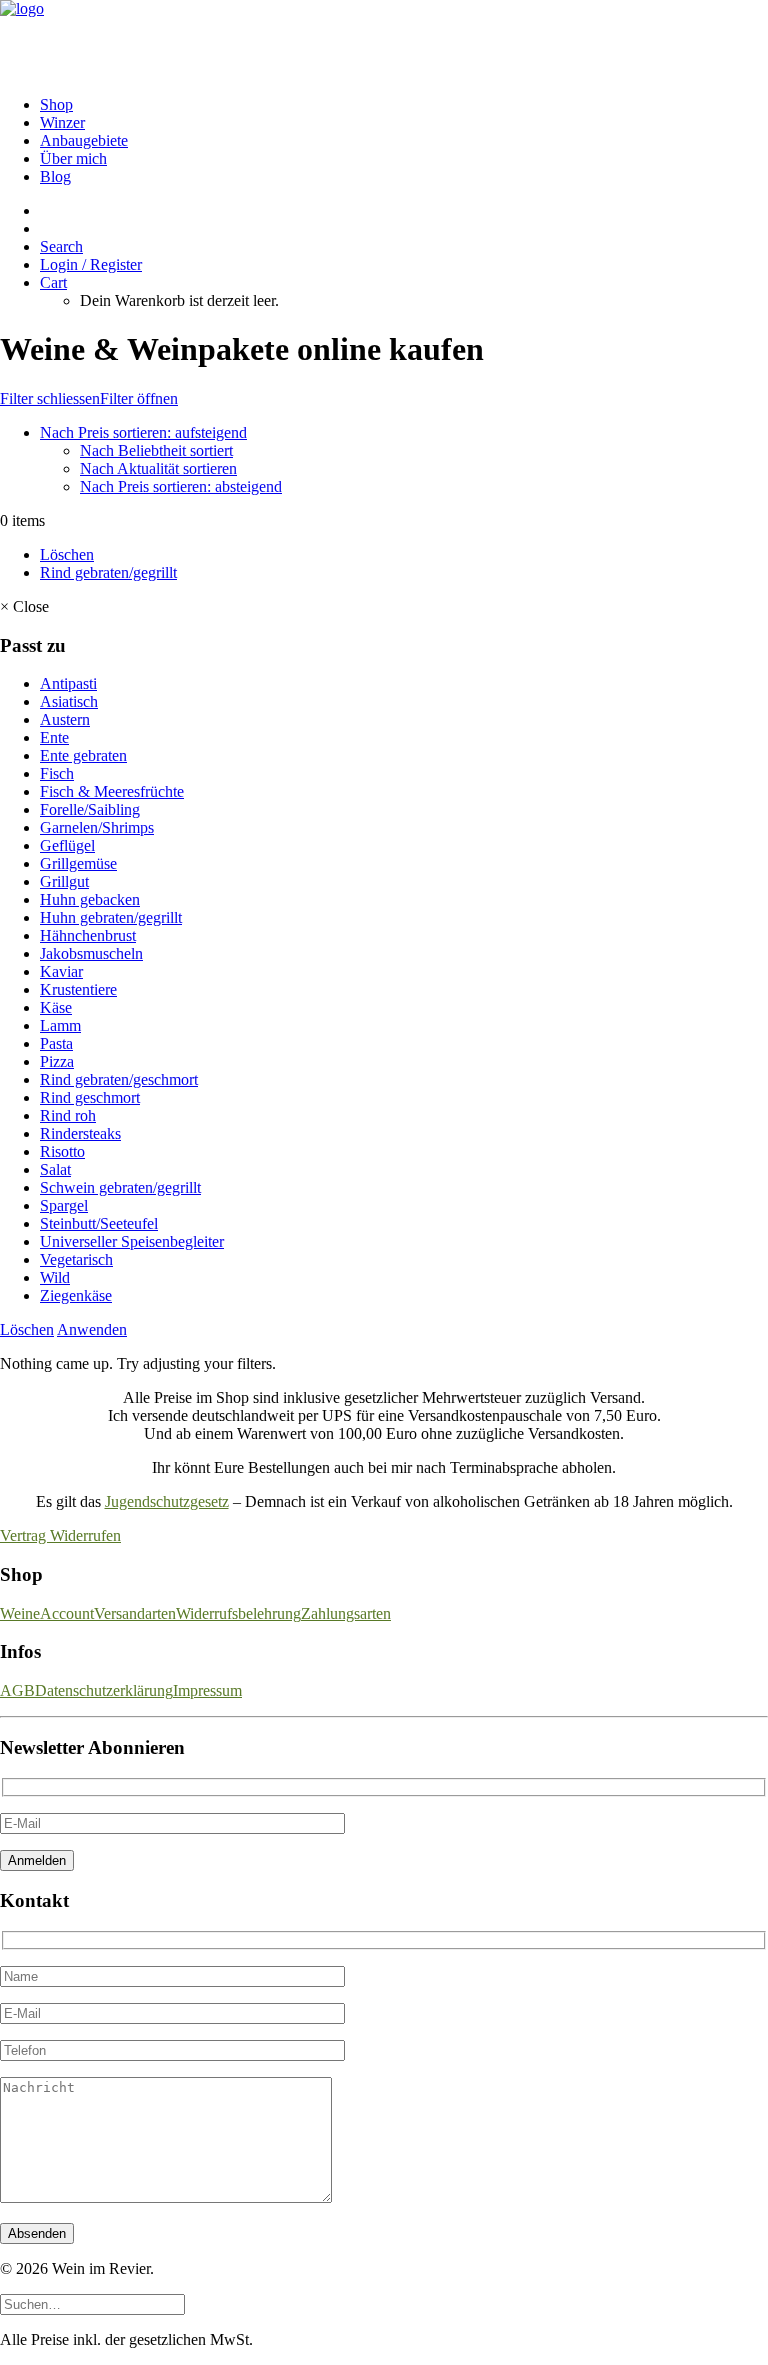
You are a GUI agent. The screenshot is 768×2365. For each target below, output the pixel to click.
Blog (55, 176)
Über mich (73, 158)
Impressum (207, 1690)
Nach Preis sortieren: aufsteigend (143, 432)
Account (67, 1613)
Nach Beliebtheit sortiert (156, 450)
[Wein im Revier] (384, 40)
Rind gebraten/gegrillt (108, 572)
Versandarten (135, 1613)
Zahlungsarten (346, 1613)
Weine (20, 1613)
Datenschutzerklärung (104, 1690)
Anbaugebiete (84, 140)
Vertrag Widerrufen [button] (60, 1535)
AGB (17, 1690)
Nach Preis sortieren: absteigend (181, 486)
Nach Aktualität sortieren (158, 468)
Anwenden (92, 1329)
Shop (56, 104)
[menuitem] (404, 105)
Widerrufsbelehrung (238, 1613)
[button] (61, 246)
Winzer (62, 122)
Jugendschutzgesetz (167, 1501)
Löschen (67, 554)
